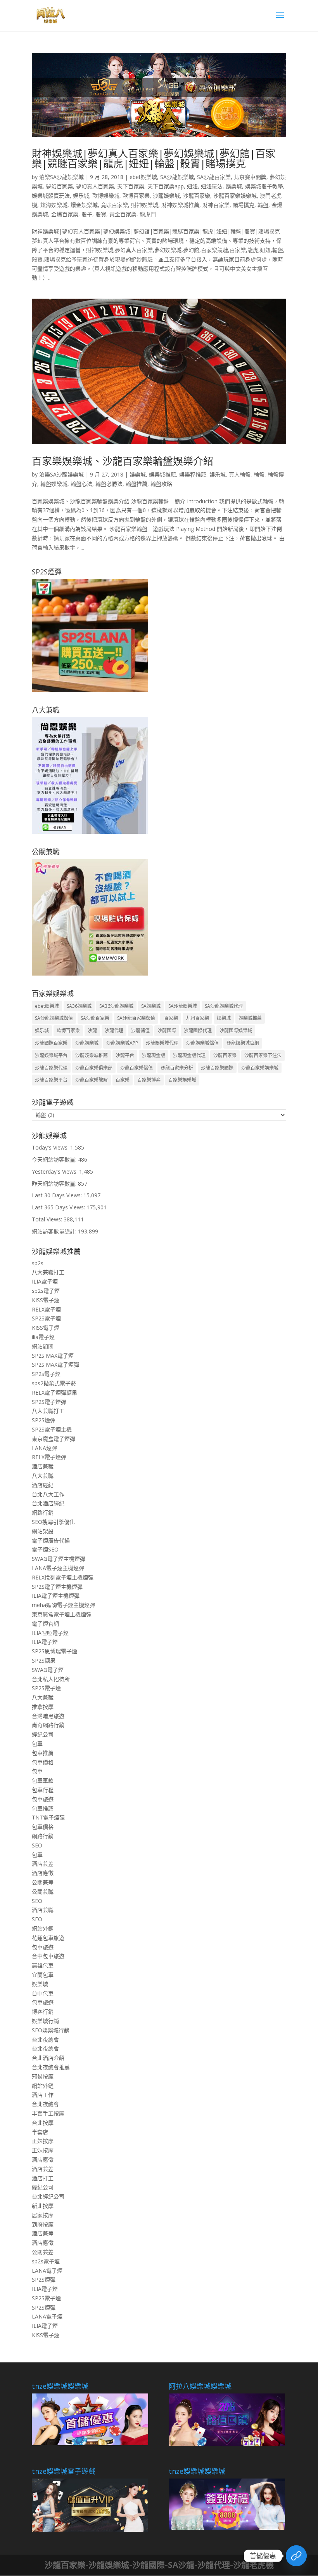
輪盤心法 (81, 484)
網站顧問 (43, 1346)
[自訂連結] (296, 2556)
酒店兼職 (43, 1466)
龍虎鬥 (148, 214)
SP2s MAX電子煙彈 (55, 1365)
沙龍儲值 (140, 1031)
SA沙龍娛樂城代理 (224, 1006)
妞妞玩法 (212, 186)
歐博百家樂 (136, 196)
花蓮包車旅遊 (48, 1938)
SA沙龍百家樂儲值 (136, 1018)
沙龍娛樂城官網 (243, 1043)
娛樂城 (234, 186)
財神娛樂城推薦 (180, 205)
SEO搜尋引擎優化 (53, 1522)
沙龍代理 (114, 1031)
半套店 (40, 2132)
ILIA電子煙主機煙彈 (56, 1596)
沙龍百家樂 (197, 196)
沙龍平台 (125, 1055)
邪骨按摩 (43, 2076)
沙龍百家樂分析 (177, 1068)
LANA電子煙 (47, 2271)
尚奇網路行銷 (48, 1725)
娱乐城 (81, 196)
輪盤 (263, 205)
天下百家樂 (131, 186)
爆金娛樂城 (84, 205)
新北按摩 (43, 2206)
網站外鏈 (43, 1928)
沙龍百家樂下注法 (263, 1055)
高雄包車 (43, 1965)
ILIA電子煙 (45, 1281)
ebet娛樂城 (143, 177)
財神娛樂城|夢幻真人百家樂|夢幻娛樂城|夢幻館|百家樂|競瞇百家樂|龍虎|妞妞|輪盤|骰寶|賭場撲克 (154, 158)
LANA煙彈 (44, 1448)
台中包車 (43, 1993)
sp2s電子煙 (46, 1291)
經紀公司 (43, 1734)
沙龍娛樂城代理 (162, 1043)
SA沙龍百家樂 (214, 177)
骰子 (87, 214)
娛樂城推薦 (162, 474)
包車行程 (43, 1790)
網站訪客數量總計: (55, 1231)
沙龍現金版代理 (189, 1055)
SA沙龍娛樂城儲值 (54, 1018)
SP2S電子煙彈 (49, 1402)
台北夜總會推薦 (51, 2067)
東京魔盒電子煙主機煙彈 (62, 1614)
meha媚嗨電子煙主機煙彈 (63, 1605)
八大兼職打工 (48, 1272)
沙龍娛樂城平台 (51, 1055)
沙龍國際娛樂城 (236, 1031)
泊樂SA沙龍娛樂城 (61, 177)
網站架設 (43, 1531)
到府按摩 (43, 2224)
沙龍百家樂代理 (51, 1068)
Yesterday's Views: (55, 1171)
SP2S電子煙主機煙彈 (57, 1587)
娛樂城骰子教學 (264, 186)
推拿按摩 (43, 1707)
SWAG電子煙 (48, 1670)
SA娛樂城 (151, 1006)
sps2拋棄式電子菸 (54, 1383)
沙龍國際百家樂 (51, 1043)
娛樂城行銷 (45, 2021)
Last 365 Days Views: (59, 1207)
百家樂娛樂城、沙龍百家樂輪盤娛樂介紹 (123, 461)
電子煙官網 (45, 1624)
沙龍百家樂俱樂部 (94, 1068)
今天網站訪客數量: (55, 1159)
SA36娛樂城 (79, 1006)
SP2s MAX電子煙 (53, 1356)
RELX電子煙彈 (49, 1457)
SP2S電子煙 (46, 1318)
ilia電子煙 (43, 1337)
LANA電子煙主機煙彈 (58, 1568)
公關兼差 (43, 1882)
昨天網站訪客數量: (55, 1184)
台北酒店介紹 (48, 2058)
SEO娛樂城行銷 (51, 2030)
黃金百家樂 (123, 214)
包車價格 (43, 1762)
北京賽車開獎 (250, 177)
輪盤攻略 (161, 484)
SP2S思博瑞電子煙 (54, 1651)
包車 (37, 1744)
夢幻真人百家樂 (95, 186)
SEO (37, 1845)
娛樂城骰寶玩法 (51, 196)
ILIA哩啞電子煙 (50, 1633)
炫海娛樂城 (54, 205)
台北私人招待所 (51, 1679)
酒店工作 (43, 2095)
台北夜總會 (45, 2039)
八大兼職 (43, 1476)
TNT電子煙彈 (48, 1817)
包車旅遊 (43, 1799)
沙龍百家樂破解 (92, 1080)
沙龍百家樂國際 (217, 1068)
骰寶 (101, 214)
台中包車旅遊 (48, 1956)
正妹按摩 (43, 2141)
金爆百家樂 (65, 214)
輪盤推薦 (137, 484)
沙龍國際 (167, 1031)
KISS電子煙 (46, 1300)
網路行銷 (43, 1512)
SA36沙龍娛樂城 (116, 1006)
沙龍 (92, 1031)
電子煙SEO (45, 1549)
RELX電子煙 (46, 1309)
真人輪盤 (240, 474)
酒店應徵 (43, 1873)
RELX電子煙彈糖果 (54, 1392)
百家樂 (170, 1018)
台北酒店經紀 (48, 1503)
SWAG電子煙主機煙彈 (59, 1559)
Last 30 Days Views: (58, 1195)
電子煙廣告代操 (51, 1540)
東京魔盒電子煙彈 (54, 1439)
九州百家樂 (197, 1018)
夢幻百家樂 (59, 186)
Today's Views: (51, 1147)
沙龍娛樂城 (166, 196)
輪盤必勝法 (109, 484)
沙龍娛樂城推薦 (92, 1055)
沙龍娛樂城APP (122, 1043)
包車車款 (43, 1780)
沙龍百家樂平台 (51, 1080)
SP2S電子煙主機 (52, 1429)
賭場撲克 (244, 205)
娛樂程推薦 (193, 474)
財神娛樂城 (145, 205)
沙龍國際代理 (198, 1031)
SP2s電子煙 (46, 1374)
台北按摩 (43, 2123)
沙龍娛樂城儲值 (202, 1043)
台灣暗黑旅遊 (48, 1716)
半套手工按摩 (48, 2113)
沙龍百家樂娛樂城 (235, 196)
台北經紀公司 (48, 2196)
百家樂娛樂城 (182, 1080)
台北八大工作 (48, 1494)
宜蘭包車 (43, 1975)
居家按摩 (43, 2215)
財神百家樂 (216, 205)
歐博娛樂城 (106, 196)
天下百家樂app (166, 186)
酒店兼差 (43, 1864)
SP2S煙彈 (44, 1420)
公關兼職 (43, 1892)
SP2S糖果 (44, 1660)
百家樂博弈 (149, 1080)
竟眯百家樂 (114, 205)
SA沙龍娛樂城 (177, 177)
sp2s (38, 1263)
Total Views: (48, 1219)
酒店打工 (43, 2178)
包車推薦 (43, 1753)
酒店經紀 (43, 1485)
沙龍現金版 (154, 1055)
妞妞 (192, 186)
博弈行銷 (43, 2012)
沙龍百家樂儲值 (137, 1068)
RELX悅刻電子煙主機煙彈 (63, 1577)
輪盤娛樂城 (54, 484)
